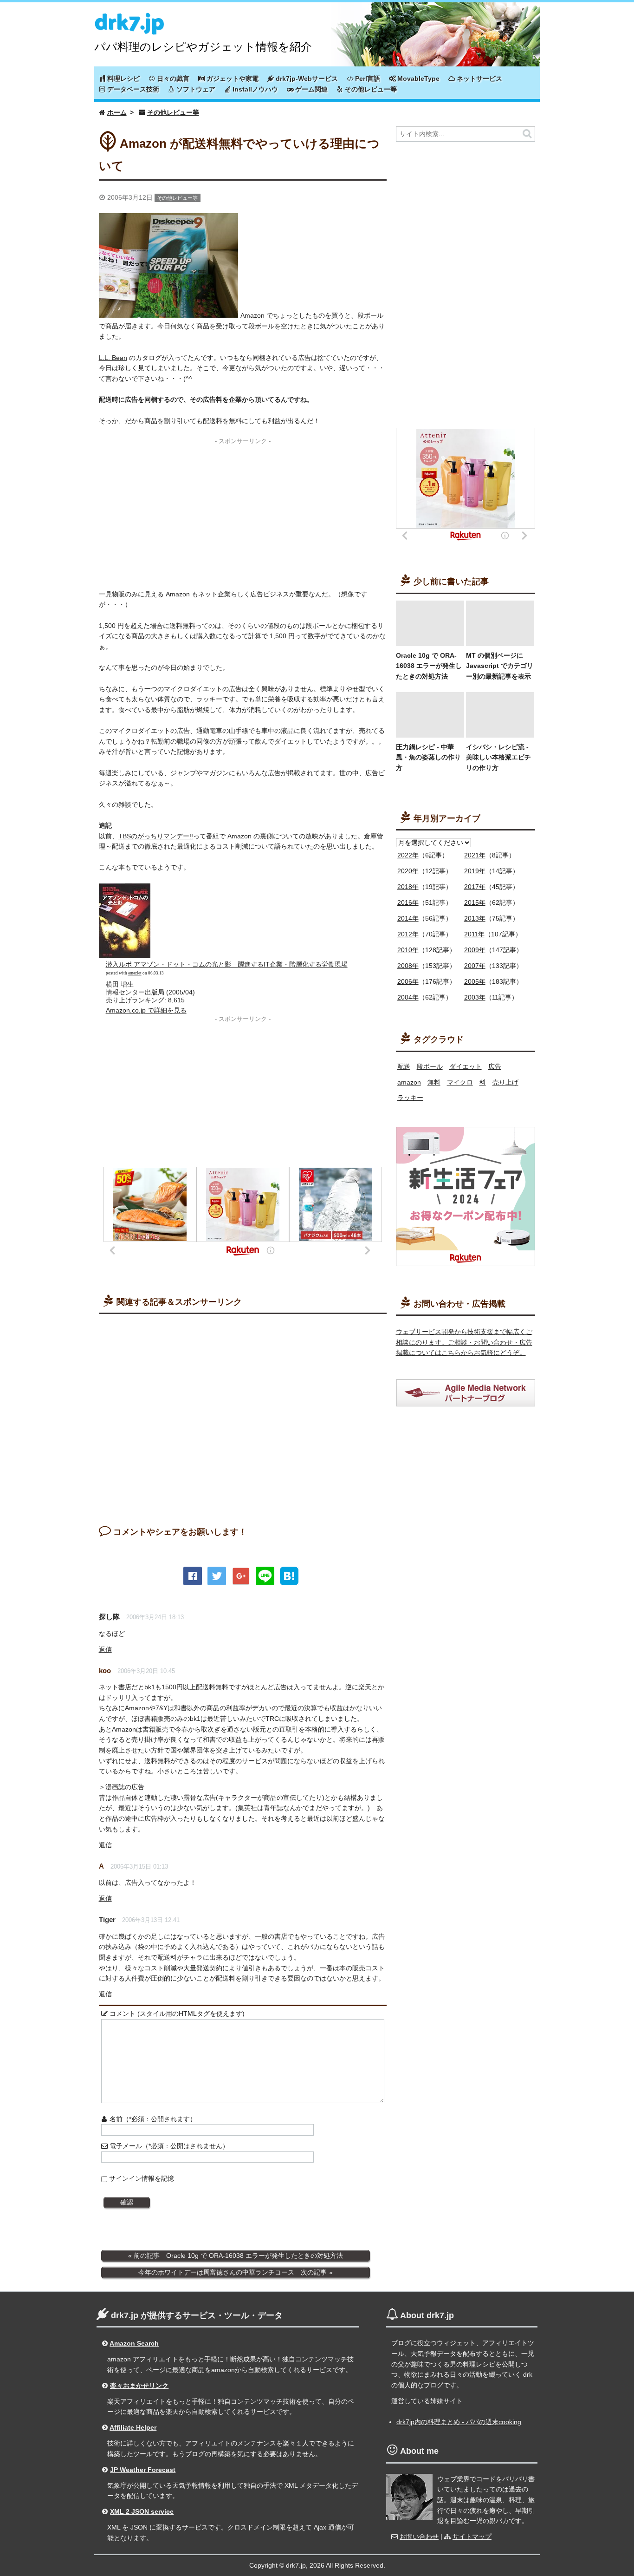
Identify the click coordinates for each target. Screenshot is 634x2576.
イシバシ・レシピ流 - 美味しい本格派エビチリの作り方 (498, 757)
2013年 (475, 918)
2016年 (408, 902)
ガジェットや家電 (232, 78)
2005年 (475, 981)
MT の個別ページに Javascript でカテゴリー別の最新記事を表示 (500, 666)
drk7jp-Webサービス (306, 78)
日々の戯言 (172, 78)
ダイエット (466, 1066)
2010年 (408, 950)
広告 (495, 1066)
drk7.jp (129, 20)
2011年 (474, 934)
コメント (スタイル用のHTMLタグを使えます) (176, 2014)
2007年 (475, 966)
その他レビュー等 (370, 89)
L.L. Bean (113, 358)
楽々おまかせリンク (139, 2386)
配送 (404, 1066)
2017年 (475, 887)
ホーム (117, 112)
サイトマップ (472, 2537)
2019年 (475, 871)
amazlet (135, 973)
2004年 (408, 997)
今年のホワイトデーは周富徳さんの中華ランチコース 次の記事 (233, 2272)
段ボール (430, 1066)
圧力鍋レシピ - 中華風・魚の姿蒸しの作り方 (428, 757)
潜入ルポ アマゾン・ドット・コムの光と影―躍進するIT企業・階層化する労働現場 (227, 964)
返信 (105, 1649)
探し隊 (109, 1617)
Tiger (107, 1919)
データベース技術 (132, 89)
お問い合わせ (419, 2537)
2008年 (408, 966)
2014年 (408, 918)
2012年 (408, 934)
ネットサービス (479, 78)
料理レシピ (123, 78)
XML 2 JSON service (142, 2511)
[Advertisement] (243, 513)
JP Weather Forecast (143, 2470)
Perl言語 (367, 78)
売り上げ (505, 1082)
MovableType (417, 78)
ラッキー (410, 1098)
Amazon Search (134, 2343)
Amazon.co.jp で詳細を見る (146, 1010)
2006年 (408, 981)
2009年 (475, 950)
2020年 (408, 871)
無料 (434, 1082)
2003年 (475, 997)
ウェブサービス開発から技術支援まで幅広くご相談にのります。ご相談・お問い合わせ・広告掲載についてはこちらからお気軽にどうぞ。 (464, 1342)
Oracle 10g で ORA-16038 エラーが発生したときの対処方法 (429, 666)
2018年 (408, 887)
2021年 (475, 855)
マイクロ (460, 1082)
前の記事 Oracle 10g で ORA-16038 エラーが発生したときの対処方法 (238, 2256)
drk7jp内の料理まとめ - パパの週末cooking (459, 2422)
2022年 (408, 855)
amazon (409, 1082)
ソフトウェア (195, 89)
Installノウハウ (254, 89)
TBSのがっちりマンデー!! (156, 836)
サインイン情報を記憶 (142, 2178)
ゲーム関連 (311, 89)
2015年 (475, 902)
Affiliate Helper (133, 2427)
